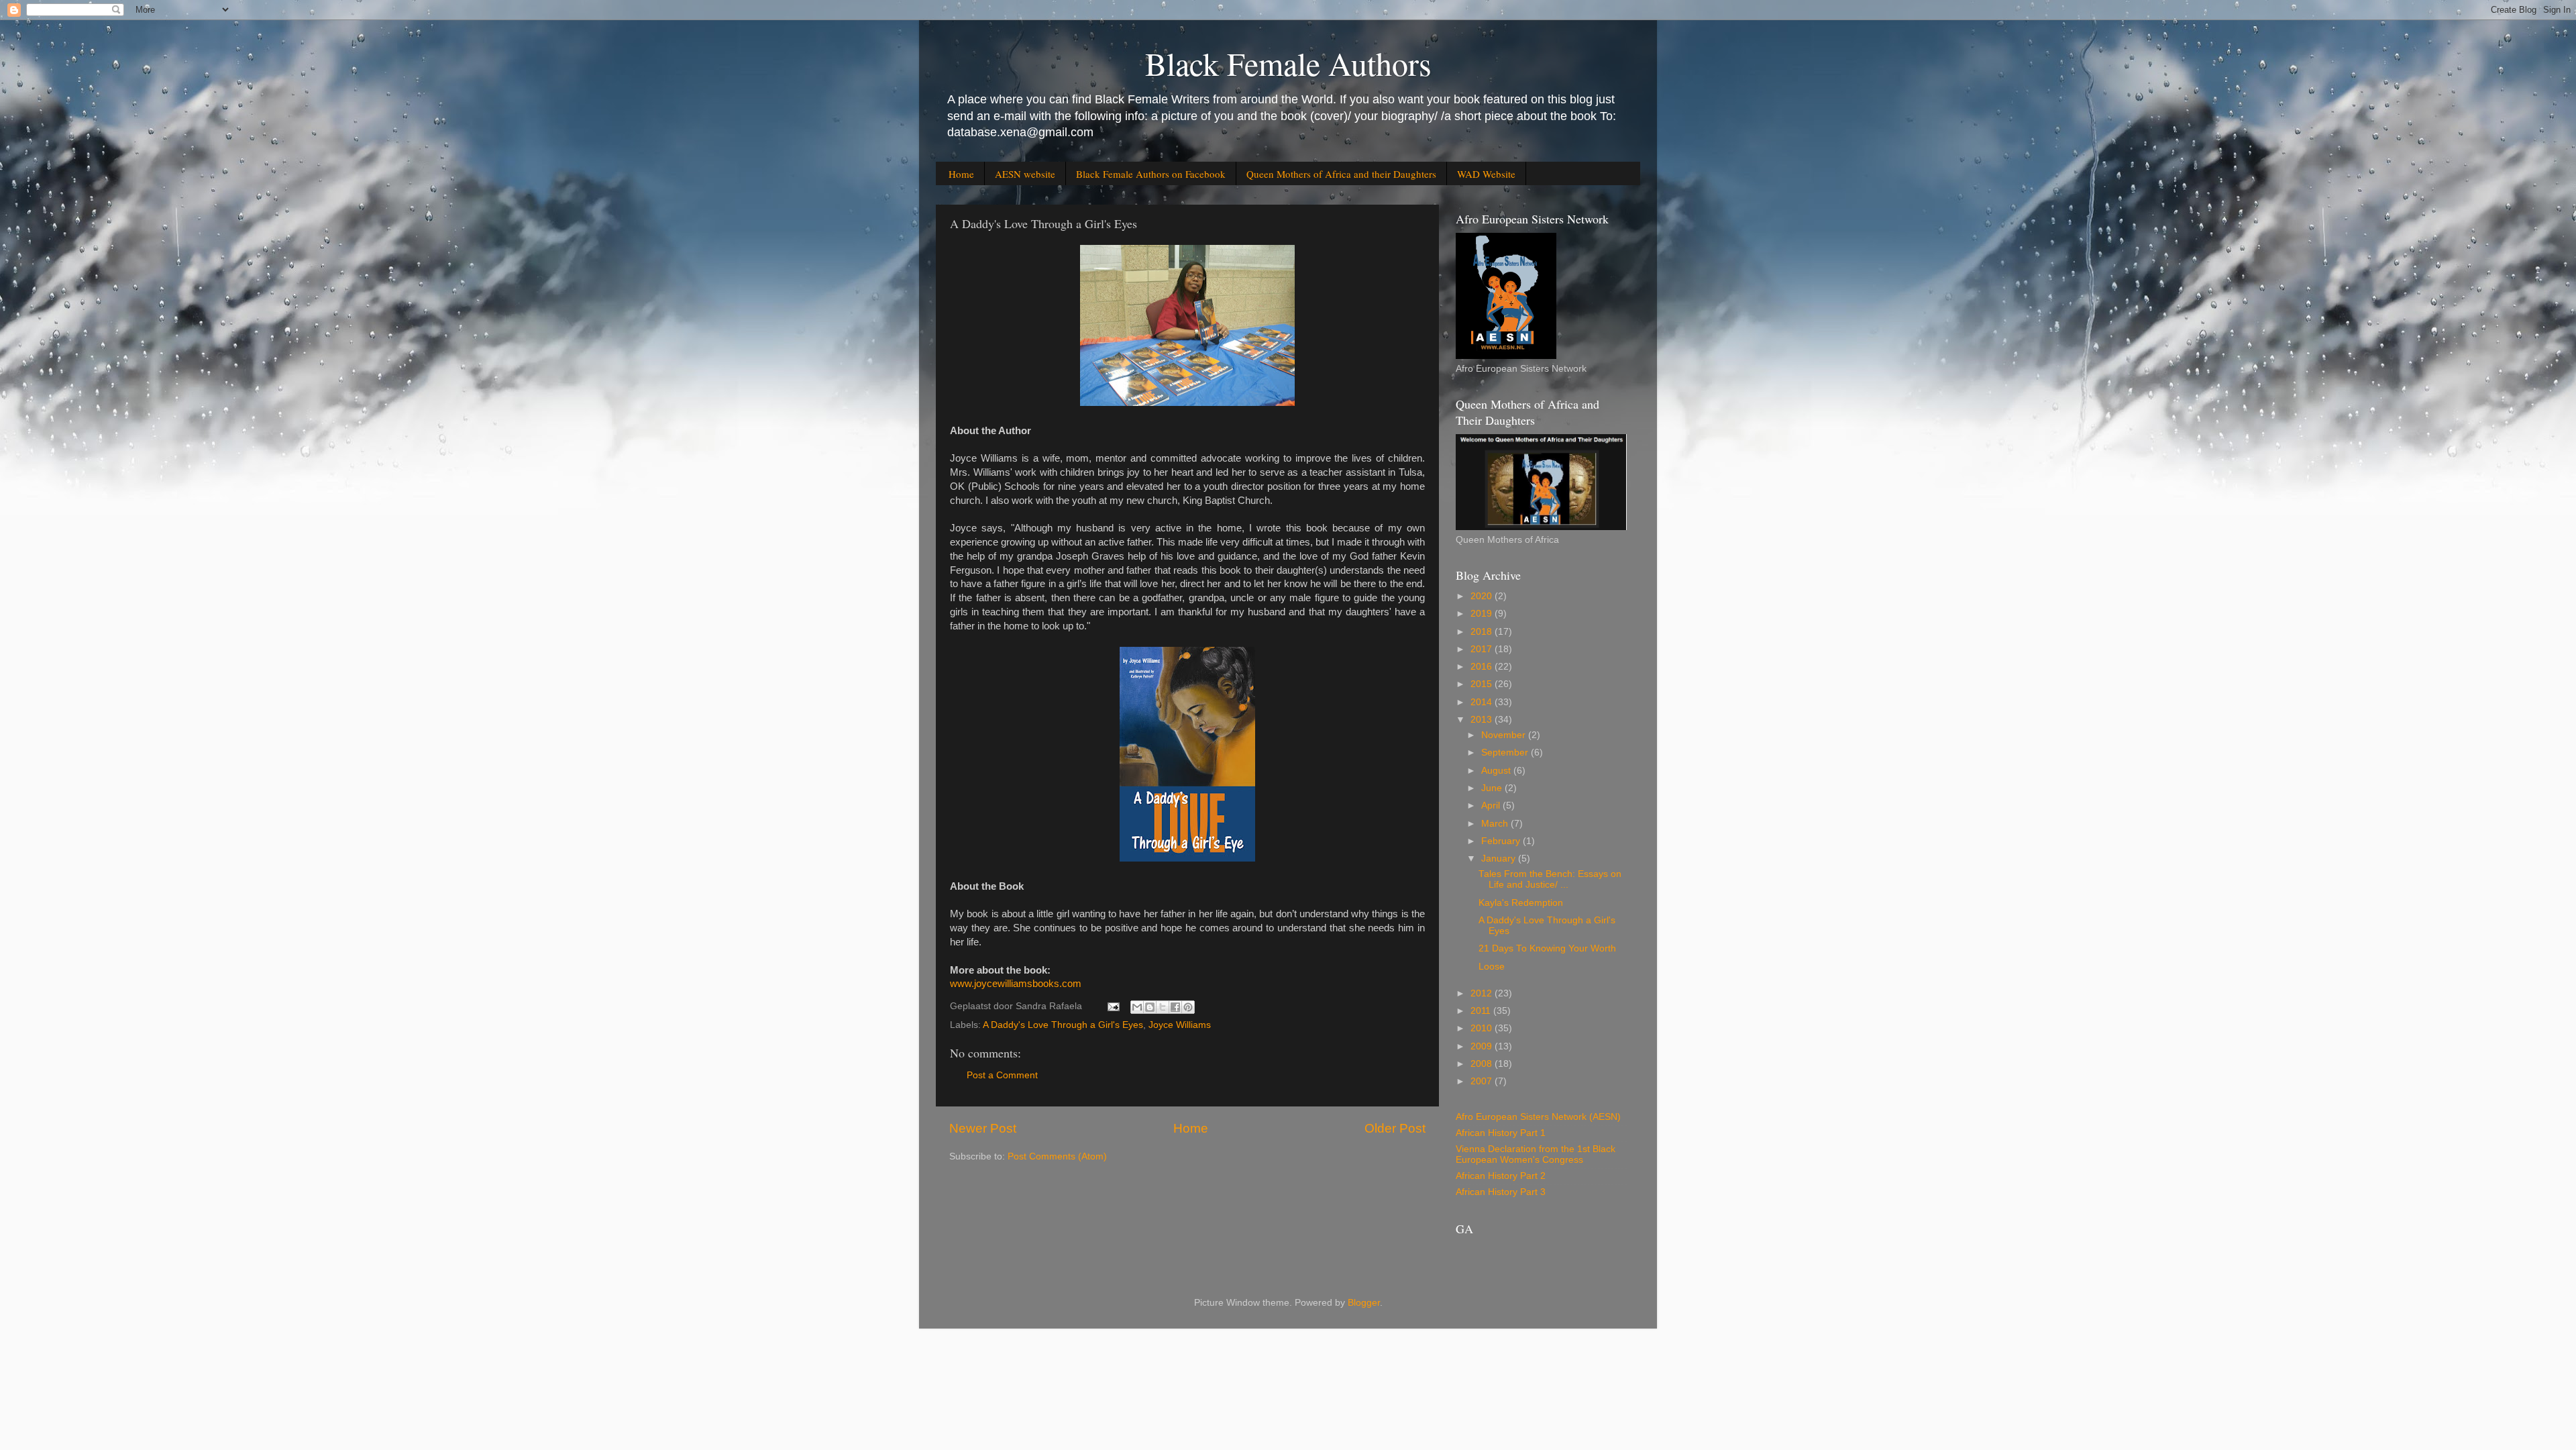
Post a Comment (1002, 1075)
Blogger (1364, 1303)
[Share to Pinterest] (1188, 1007)
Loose (1492, 967)
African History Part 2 (1501, 1176)
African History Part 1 (1501, 1133)
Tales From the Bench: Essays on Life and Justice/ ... (1550, 879)
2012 (1483, 993)
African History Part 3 (1501, 1192)
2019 (1483, 614)
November (1505, 735)
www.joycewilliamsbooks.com (1016, 984)
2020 (1483, 596)
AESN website (1025, 174)
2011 (1482, 1011)
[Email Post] (1113, 1006)
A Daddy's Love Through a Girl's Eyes (1063, 1025)
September (1506, 753)
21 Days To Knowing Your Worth (1547, 948)
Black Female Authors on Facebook (1151, 174)
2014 (1483, 702)
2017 (1483, 649)
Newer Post (983, 1128)
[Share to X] (1163, 1007)
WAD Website (1486, 174)
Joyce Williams (1180, 1025)
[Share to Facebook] (1175, 1007)
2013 (1483, 720)
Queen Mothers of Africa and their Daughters (1341, 174)
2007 (1483, 1081)
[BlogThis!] (1150, 1007)
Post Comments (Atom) (1057, 1156)
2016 (1483, 667)
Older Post (1395, 1128)
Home (961, 174)
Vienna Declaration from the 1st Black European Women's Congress (1536, 1154)
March (1496, 824)
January (1500, 859)
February (1502, 841)
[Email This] (1137, 1007)
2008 (1483, 1064)
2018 (1483, 632)
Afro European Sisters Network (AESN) (1538, 1117)
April (1492, 806)
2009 (1483, 1046)
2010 (1483, 1028)
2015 (1483, 684)
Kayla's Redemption (1521, 903)
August (1497, 771)
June (1493, 788)
